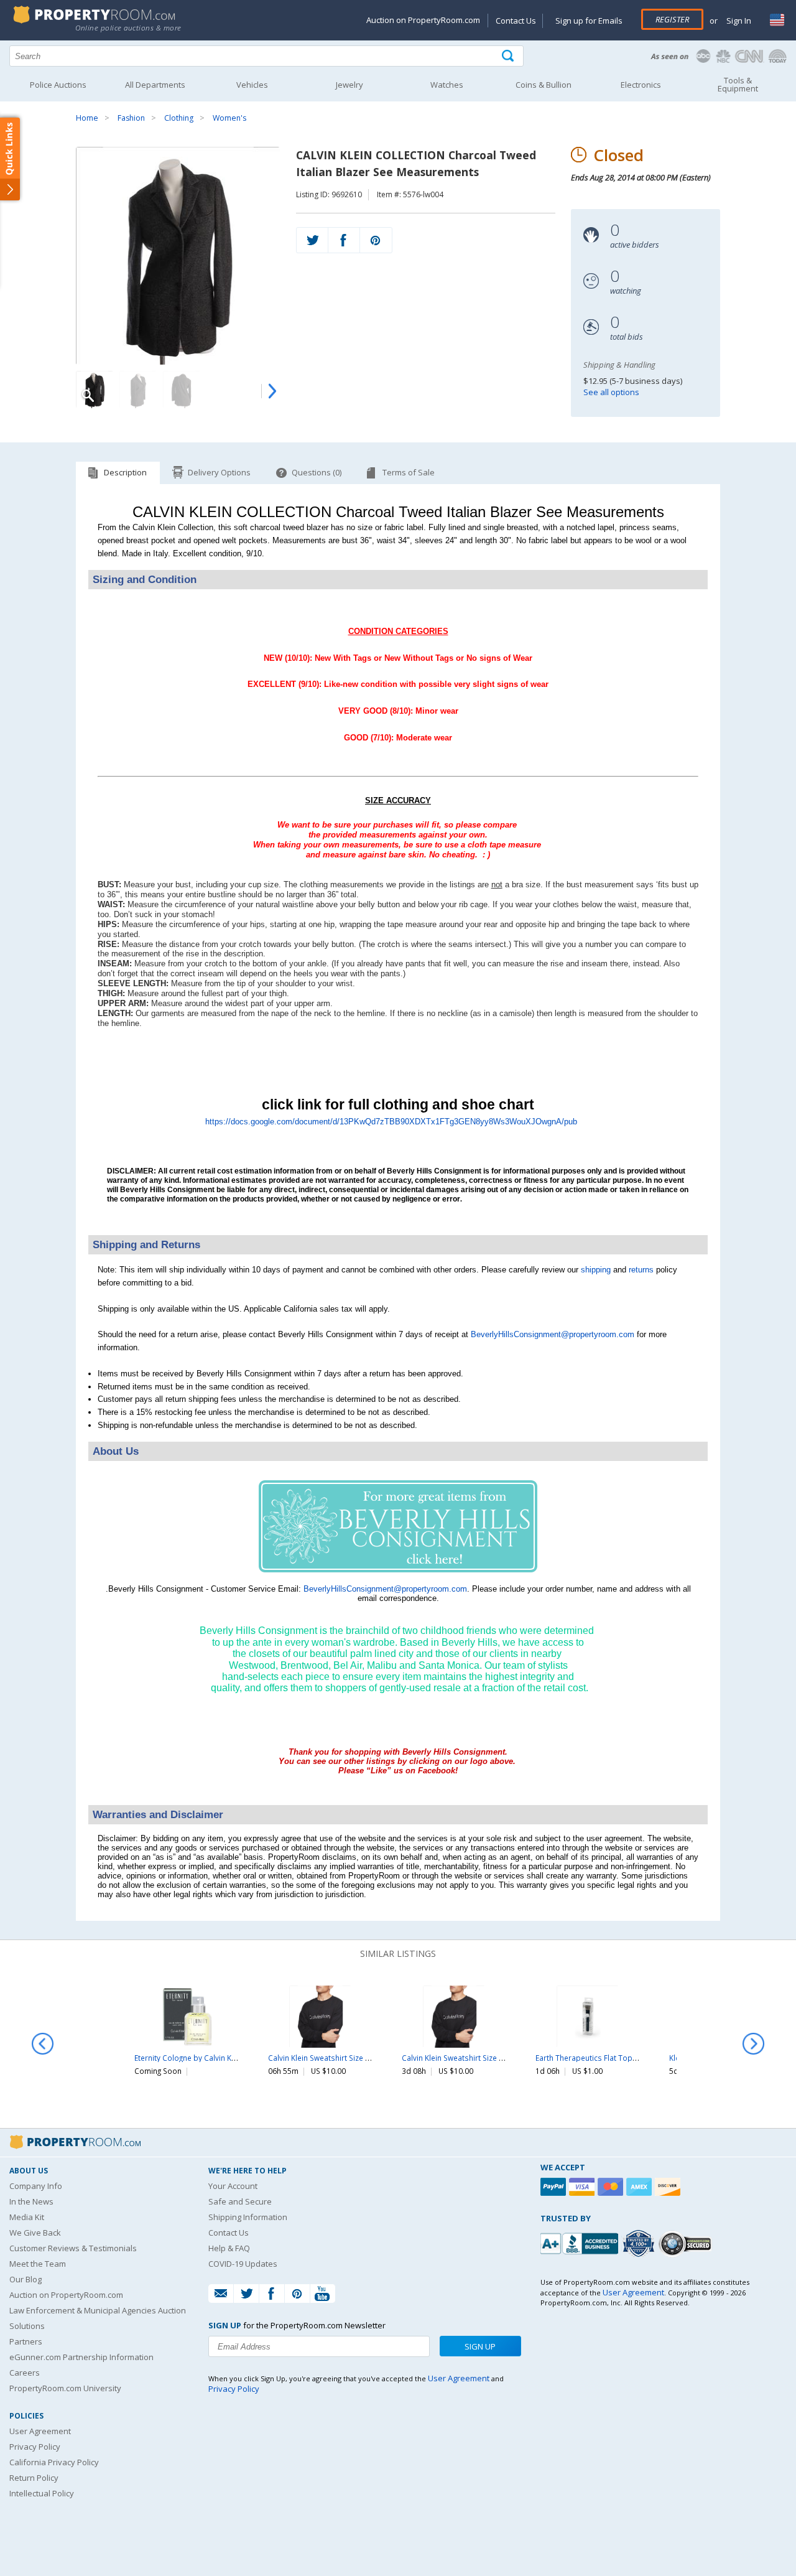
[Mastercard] (612, 2187)
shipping (596, 1270)
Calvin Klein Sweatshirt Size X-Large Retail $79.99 (353, 2058)
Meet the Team (38, 2264)
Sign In (738, 21)
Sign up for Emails (589, 21)
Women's (229, 118)
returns (641, 1270)
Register (672, 19)
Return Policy (34, 2478)
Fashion (131, 118)
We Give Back (35, 2233)
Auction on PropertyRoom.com (423, 20)
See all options (611, 392)
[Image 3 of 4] (182, 390)
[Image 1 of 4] (178, 256)
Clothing (179, 118)
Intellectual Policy (42, 2493)
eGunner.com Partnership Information (81, 2357)
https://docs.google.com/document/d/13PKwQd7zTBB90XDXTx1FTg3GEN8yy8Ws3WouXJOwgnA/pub (391, 1122)
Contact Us (516, 21)
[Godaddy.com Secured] (687, 2243)
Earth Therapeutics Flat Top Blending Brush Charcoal (628, 2058)
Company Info (36, 2186)
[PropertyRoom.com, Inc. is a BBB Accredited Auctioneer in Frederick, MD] (581, 2242)
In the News (31, 2201)
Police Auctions (58, 85)
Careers (25, 2373)
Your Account (233, 2186)
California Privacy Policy (54, 2462)
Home (87, 118)
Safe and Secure (240, 2201)
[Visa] (583, 2187)
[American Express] (641, 2187)
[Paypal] (555, 2187)
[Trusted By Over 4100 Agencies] (640, 2244)
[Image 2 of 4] (138, 390)
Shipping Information (248, 2217)
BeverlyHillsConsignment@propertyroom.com (553, 1334)
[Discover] (669, 2187)
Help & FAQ (229, 2248)
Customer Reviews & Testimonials (73, 2248)
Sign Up (480, 2346)
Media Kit (27, 2217)
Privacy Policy (35, 2447)
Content (12, 158)
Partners (26, 2341)
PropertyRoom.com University (65, 2388)
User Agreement (40, 2431)
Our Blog (25, 2279)
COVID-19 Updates (243, 2264)
